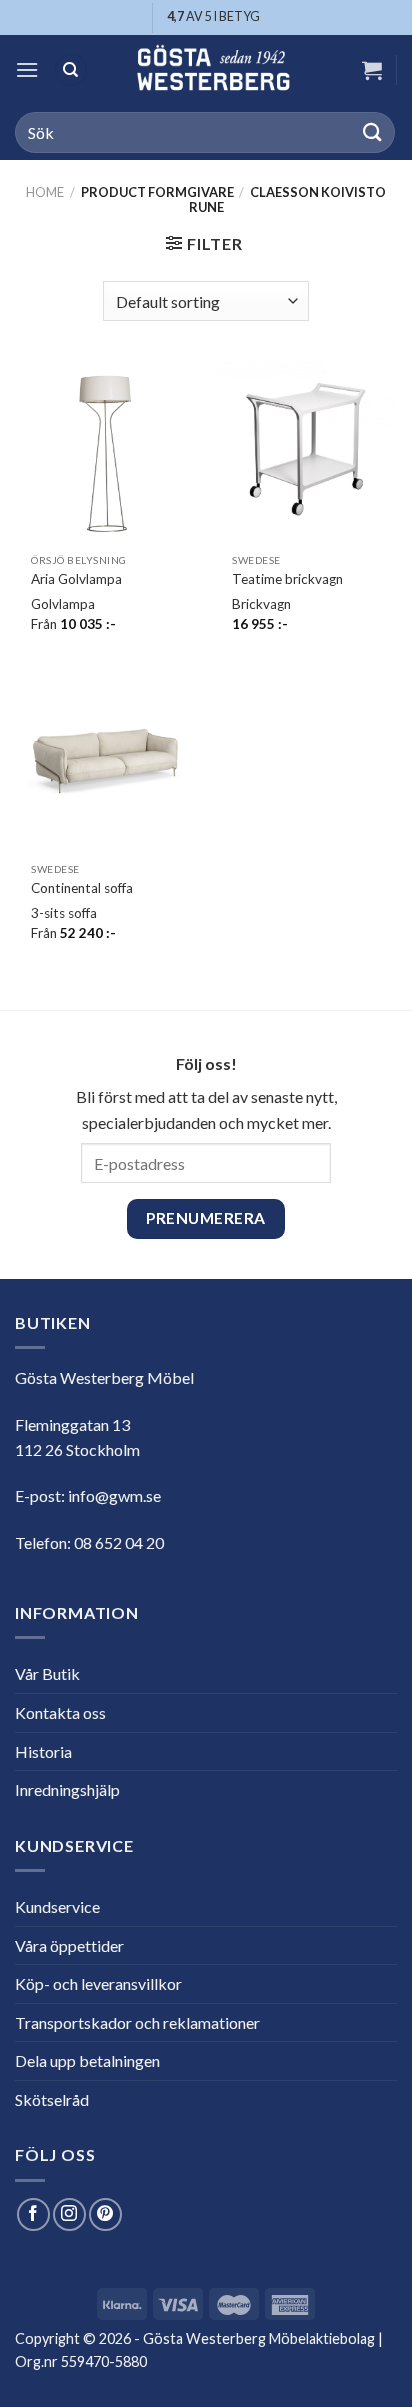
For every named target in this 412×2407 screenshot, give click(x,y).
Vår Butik (47, 1673)
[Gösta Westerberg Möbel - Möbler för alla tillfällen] (213, 70)
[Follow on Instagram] (69, 2214)
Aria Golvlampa (76, 579)
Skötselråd (52, 2099)
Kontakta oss (60, 1712)
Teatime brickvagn (287, 579)
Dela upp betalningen (87, 2060)
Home (45, 192)
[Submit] (373, 132)
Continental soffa (82, 888)
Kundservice (57, 1906)
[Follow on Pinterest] (105, 2214)
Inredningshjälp (67, 1789)
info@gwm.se (114, 1495)
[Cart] (372, 70)
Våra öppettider (69, 1945)
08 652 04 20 (119, 1542)
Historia (43, 1751)
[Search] (71, 70)
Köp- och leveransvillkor (98, 1983)
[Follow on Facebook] (33, 2214)
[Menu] (27, 69)
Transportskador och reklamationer (137, 2022)
